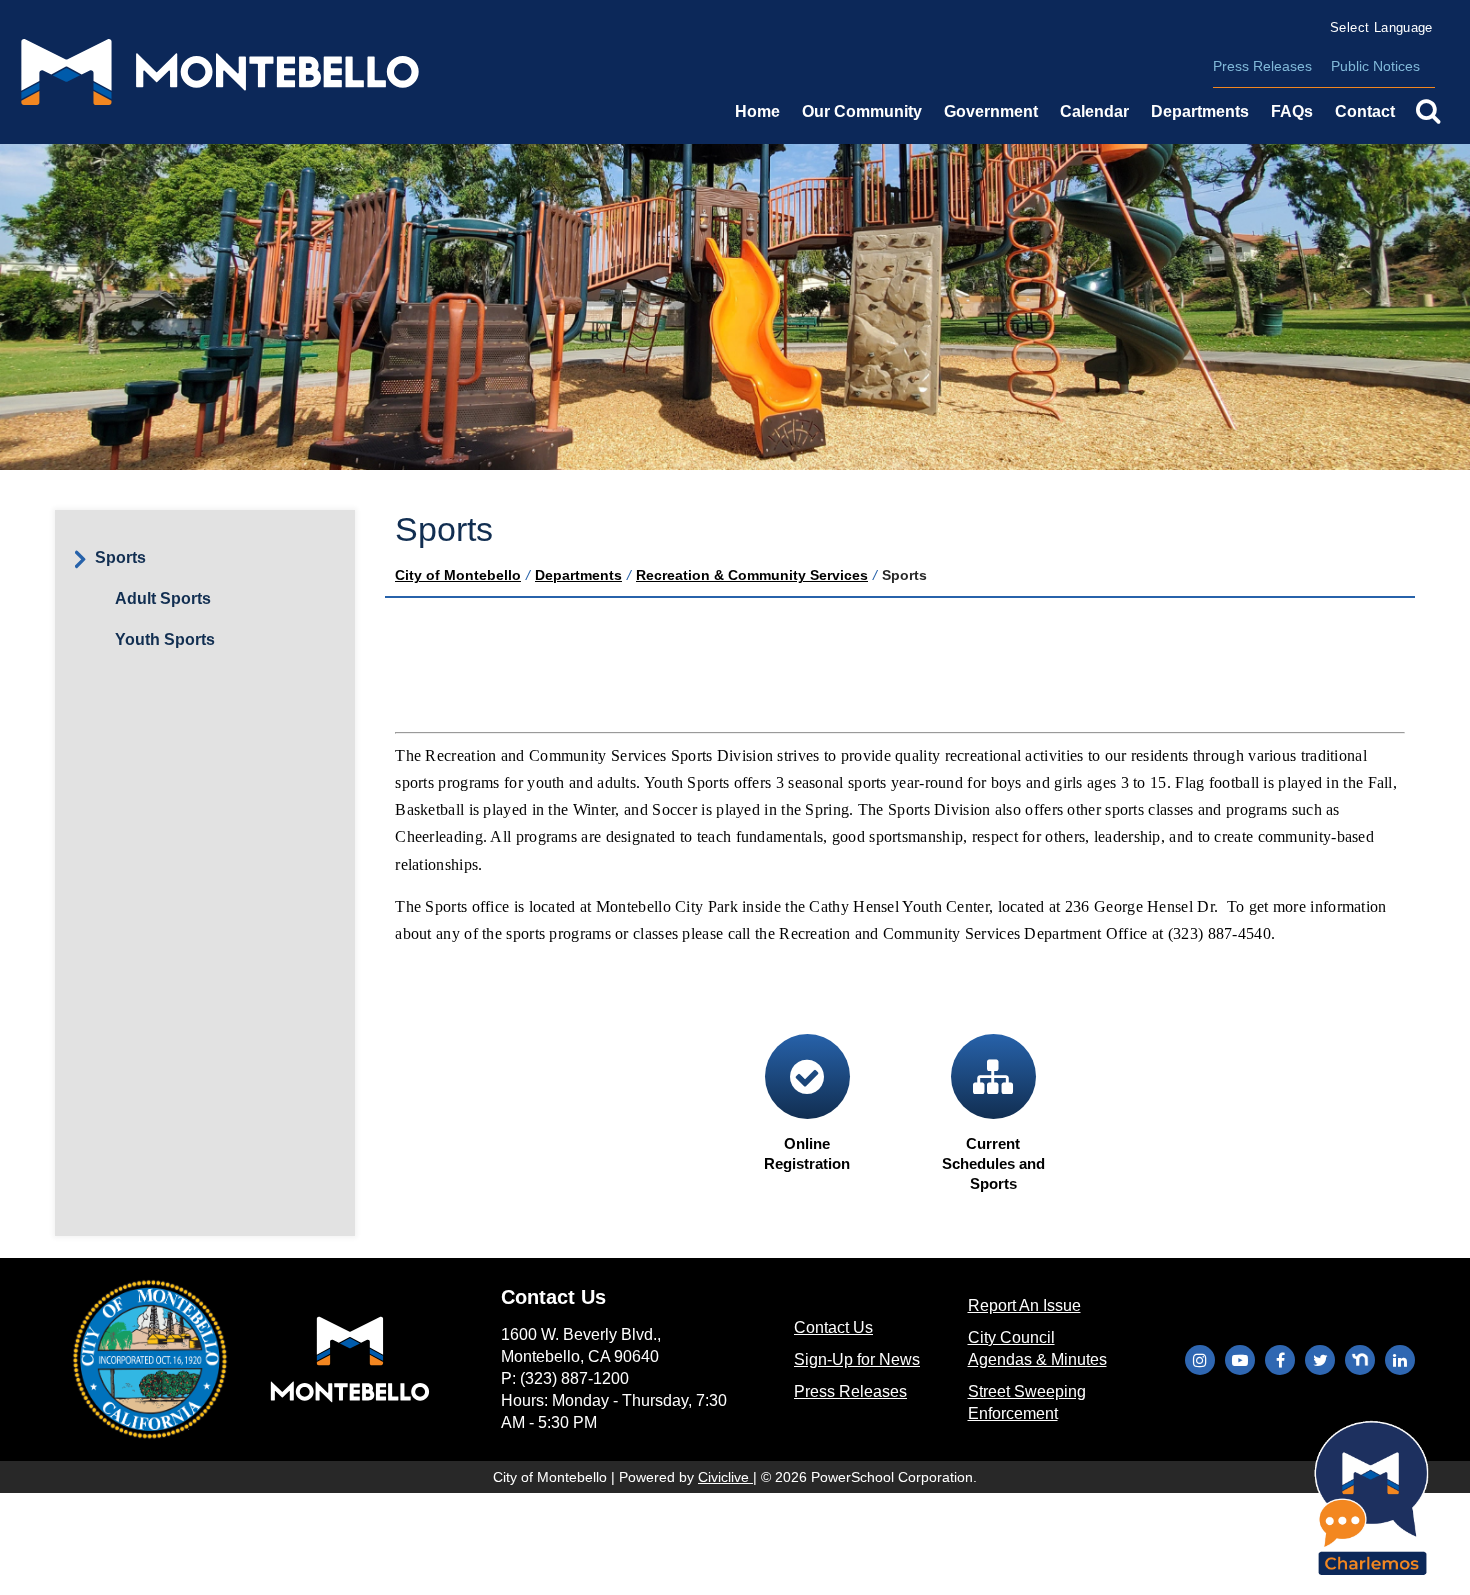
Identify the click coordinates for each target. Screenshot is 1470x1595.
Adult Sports (163, 598)
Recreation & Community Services (752, 575)
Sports (120, 557)
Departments (578, 575)
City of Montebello (458, 575)
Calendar (1094, 111)
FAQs (1292, 111)
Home (757, 111)
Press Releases (1262, 66)
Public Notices (1375, 66)
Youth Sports (165, 639)
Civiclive (725, 1477)
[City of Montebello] (220, 72)
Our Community (862, 111)
